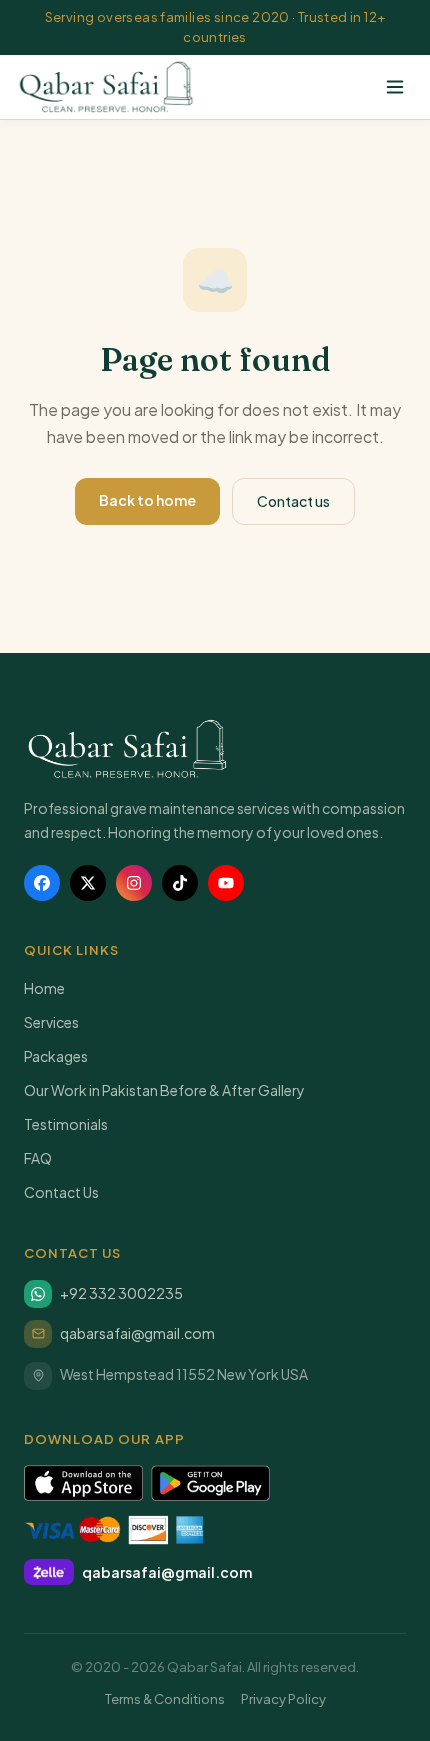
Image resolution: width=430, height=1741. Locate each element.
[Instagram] (134, 883)
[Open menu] (395, 87)
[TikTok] (180, 883)
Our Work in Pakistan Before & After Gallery (164, 1090)
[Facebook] (42, 883)
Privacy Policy (283, 1699)
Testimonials (66, 1124)
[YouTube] (226, 883)
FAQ (38, 1158)
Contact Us (61, 1192)
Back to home (147, 500)
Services (51, 1022)
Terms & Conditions (165, 1699)
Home (44, 988)
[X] (88, 883)
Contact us (293, 501)
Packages (56, 1056)
